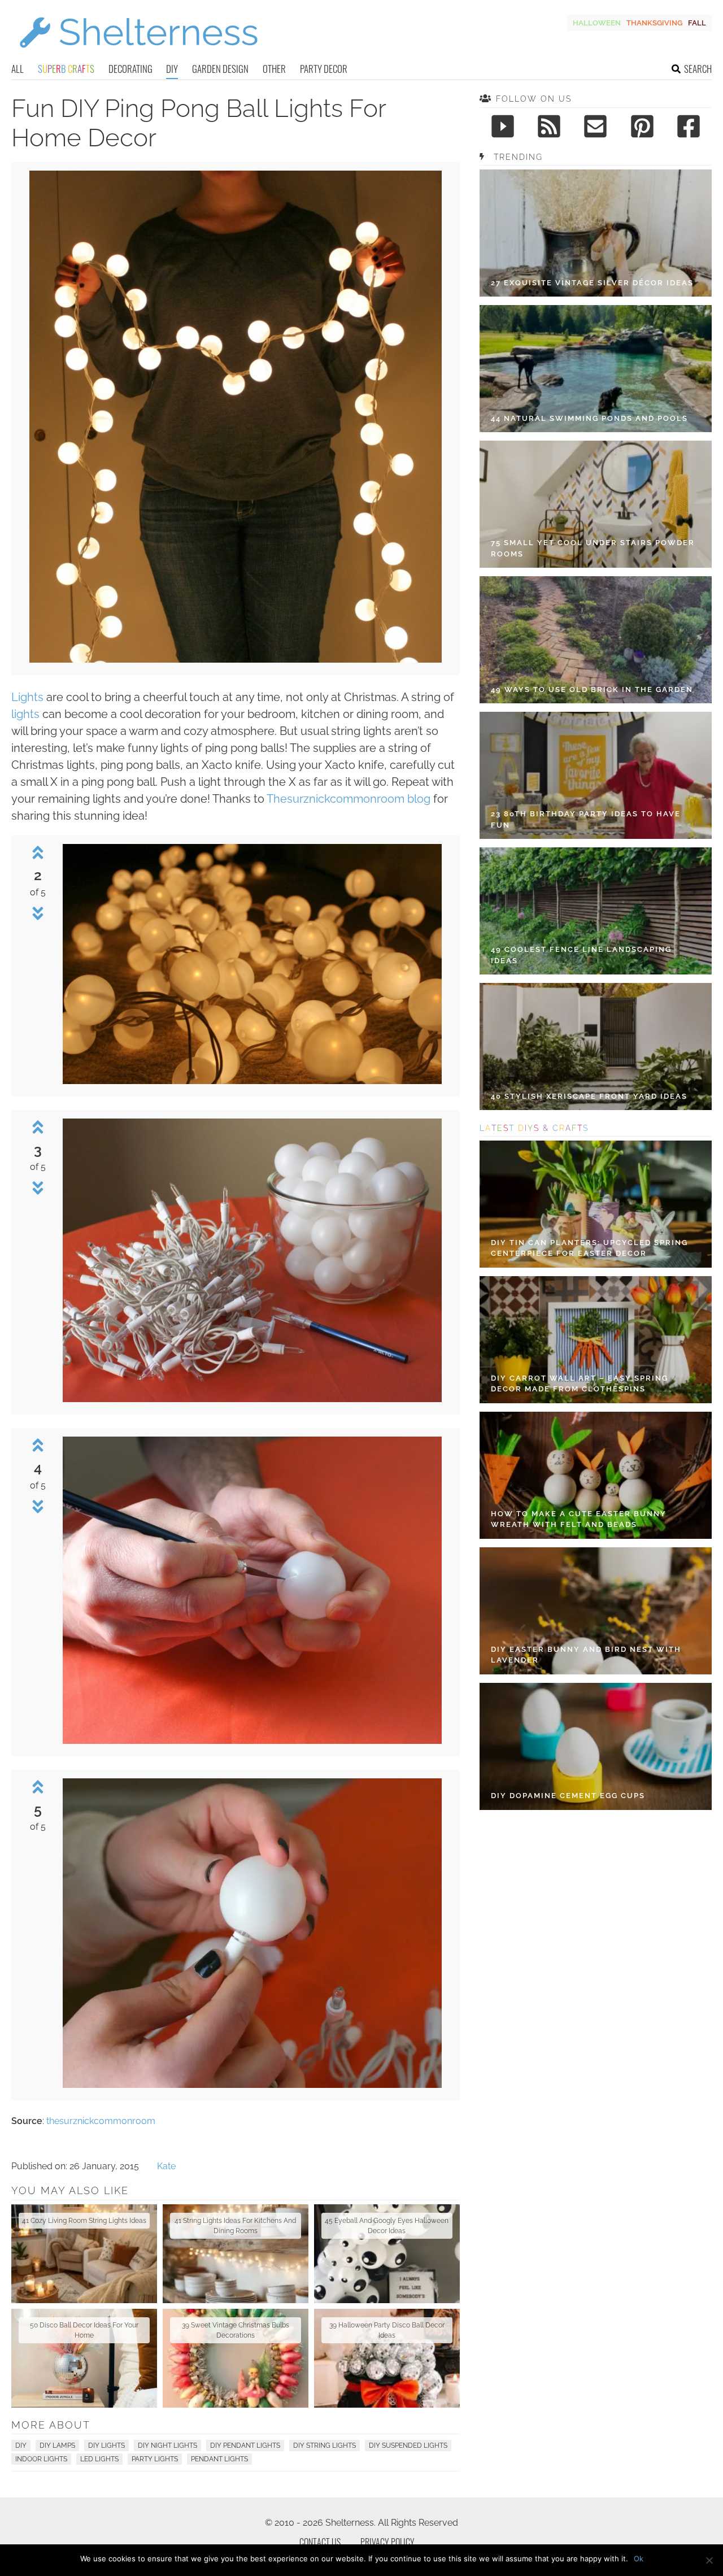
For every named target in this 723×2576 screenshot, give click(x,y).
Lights (27, 697)
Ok (639, 2558)
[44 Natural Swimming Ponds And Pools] (596, 369)
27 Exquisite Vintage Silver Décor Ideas (592, 283)
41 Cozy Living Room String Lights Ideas (84, 2221)
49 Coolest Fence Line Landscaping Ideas (581, 955)
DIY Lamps (57, 2446)
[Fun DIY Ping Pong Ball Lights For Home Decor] (236, 660)
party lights (155, 2459)
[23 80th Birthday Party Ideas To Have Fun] (596, 775)
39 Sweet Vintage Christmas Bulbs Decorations (236, 2330)
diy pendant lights (245, 2446)
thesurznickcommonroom (101, 2121)
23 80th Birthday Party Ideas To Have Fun (586, 819)
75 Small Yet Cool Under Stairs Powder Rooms (593, 548)
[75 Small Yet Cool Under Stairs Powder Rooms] (596, 504)
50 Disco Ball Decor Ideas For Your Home (84, 2330)
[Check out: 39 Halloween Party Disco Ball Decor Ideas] (387, 2358)
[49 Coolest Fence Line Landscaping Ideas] (596, 911)
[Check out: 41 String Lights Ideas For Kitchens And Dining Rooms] (236, 2254)
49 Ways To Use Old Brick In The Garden (592, 689)
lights (25, 714)
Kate (166, 2166)
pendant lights (219, 2459)
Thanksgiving (654, 23)
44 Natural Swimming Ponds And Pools (589, 418)
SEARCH (698, 69)
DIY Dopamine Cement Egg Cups (568, 1796)
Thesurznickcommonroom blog (349, 799)
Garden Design (220, 69)
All (18, 69)
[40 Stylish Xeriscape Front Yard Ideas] (596, 1046)
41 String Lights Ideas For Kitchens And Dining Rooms (235, 2226)
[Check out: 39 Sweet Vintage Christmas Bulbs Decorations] (236, 2358)
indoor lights (41, 2459)
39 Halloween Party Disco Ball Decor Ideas (387, 2330)
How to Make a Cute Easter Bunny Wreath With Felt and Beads (579, 1519)
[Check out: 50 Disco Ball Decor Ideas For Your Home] (84, 2358)
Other (274, 69)
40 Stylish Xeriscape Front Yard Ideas (589, 1096)
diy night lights (167, 2446)
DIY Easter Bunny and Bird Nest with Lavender (586, 1655)
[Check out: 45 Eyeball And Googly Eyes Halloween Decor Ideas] (387, 2254)
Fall (697, 23)
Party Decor (324, 69)
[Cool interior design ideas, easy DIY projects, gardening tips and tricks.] (138, 55)
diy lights (106, 2446)
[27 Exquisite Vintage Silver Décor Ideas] (596, 233)
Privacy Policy (387, 2542)
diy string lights (325, 2446)
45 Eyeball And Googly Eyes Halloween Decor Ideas (387, 2226)
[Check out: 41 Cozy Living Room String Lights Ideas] (84, 2254)
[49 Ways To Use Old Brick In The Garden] (596, 640)
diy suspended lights (408, 2446)
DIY (172, 69)
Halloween (597, 23)
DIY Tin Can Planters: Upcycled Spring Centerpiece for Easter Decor (589, 1248)
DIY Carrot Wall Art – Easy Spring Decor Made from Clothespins (580, 1384)
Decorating (130, 69)
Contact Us (320, 2542)
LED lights (99, 2459)
